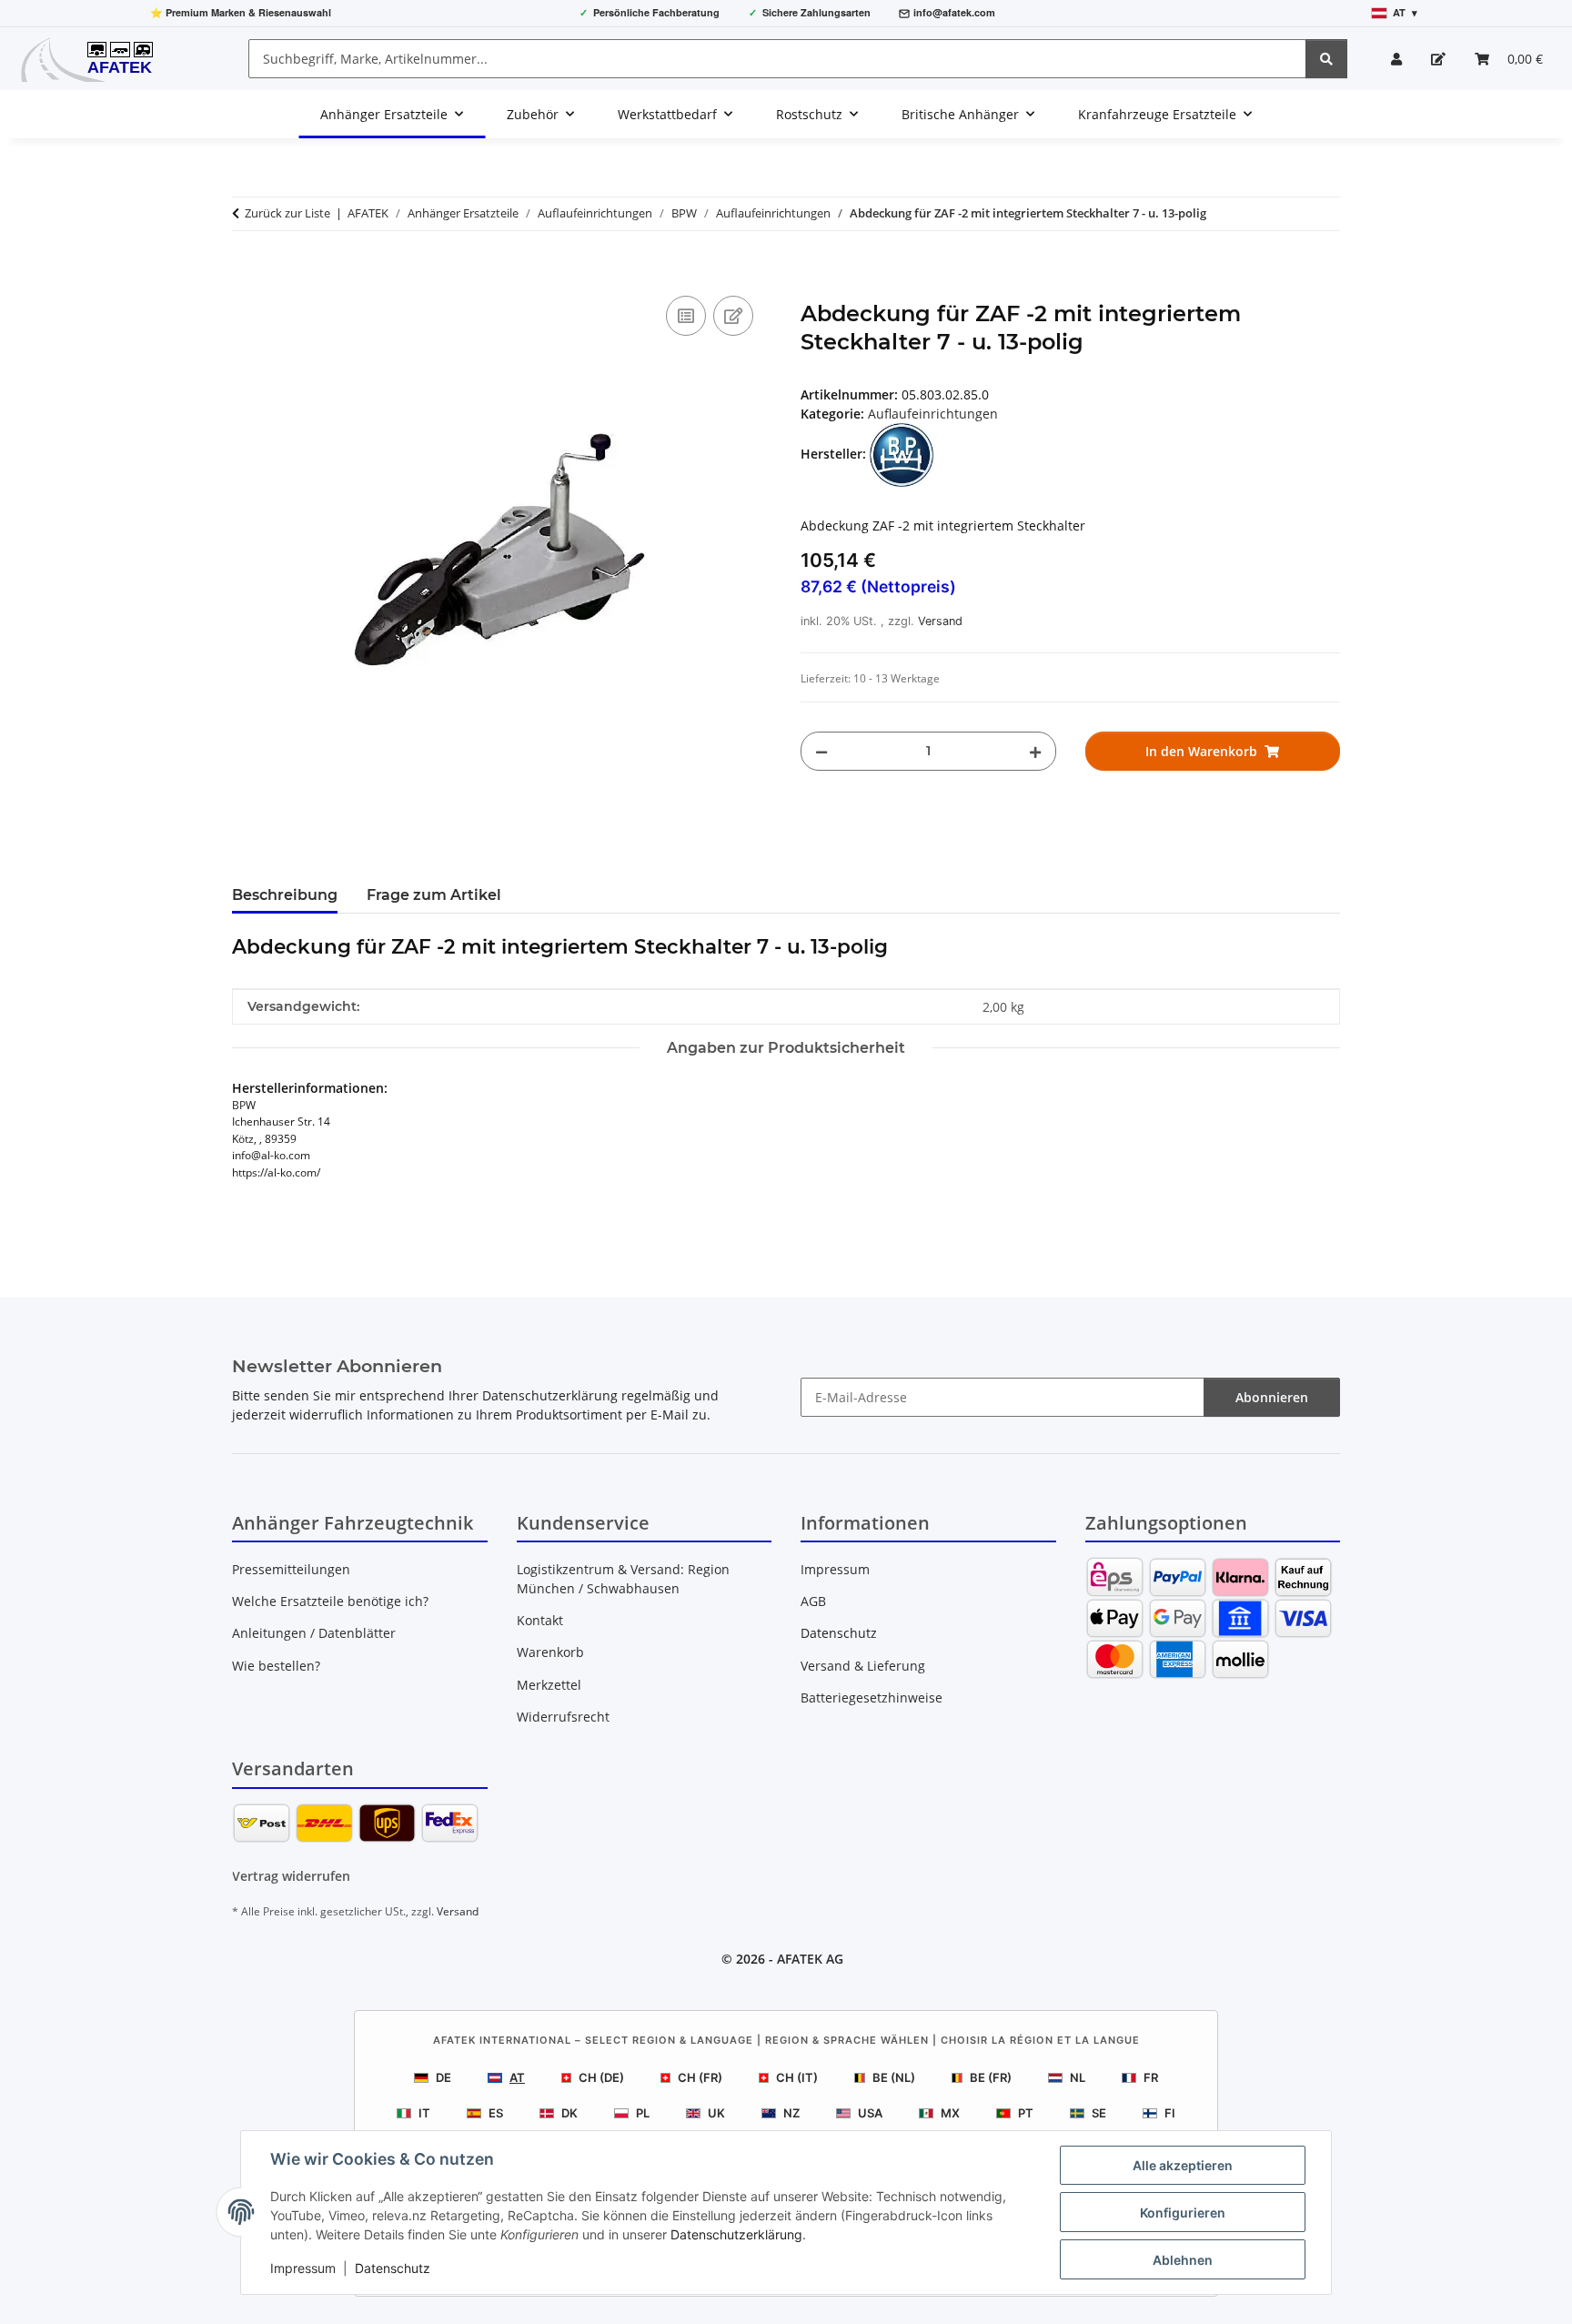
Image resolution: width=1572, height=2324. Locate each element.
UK (716, 2113)
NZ (791, 2113)
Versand (940, 621)
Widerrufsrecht (563, 1717)
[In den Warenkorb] (247, 271)
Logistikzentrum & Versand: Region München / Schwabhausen (623, 1579)
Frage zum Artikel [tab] (434, 895)
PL (643, 2113)
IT (424, 2113)
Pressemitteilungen (291, 1569)
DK (569, 2113)
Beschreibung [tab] (285, 895)
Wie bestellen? (276, 1666)
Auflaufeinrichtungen (933, 414)
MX (950, 2113)
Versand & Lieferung (863, 1666)
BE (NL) (894, 2077)
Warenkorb (550, 1652)
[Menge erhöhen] (1035, 751)
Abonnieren (1272, 1397)
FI (1170, 2113)
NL (1078, 2077)
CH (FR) (700, 2077)
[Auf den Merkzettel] (733, 316)
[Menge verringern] (821, 751)
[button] (1396, 59)
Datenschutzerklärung (736, 2234)
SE (1099, 2113)
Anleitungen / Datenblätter (314, 1633)
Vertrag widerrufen (291, 1876)
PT (1026, 2113)
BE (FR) (991, 2077)
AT (517, 2077)
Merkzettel (549, 1685)
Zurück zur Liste (287, 213)
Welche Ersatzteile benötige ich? (330, 1601)
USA (870, 2113)
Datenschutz (393, 2268)
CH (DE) (601, 2077)
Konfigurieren (1183, 2213)
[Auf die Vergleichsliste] (686, 316)
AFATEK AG (810, 1959)
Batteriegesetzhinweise (872, 1698)
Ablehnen (1183, 2260)
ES (496, 2113)
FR (1151, 2077)
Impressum (303, 2268)
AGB (813, 1601)
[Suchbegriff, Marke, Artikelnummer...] (1326, 59)
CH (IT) (797, 2077)
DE (443, 2077)
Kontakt (540, 1620)
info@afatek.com (954, 12)
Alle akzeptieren (1183, 2165)
